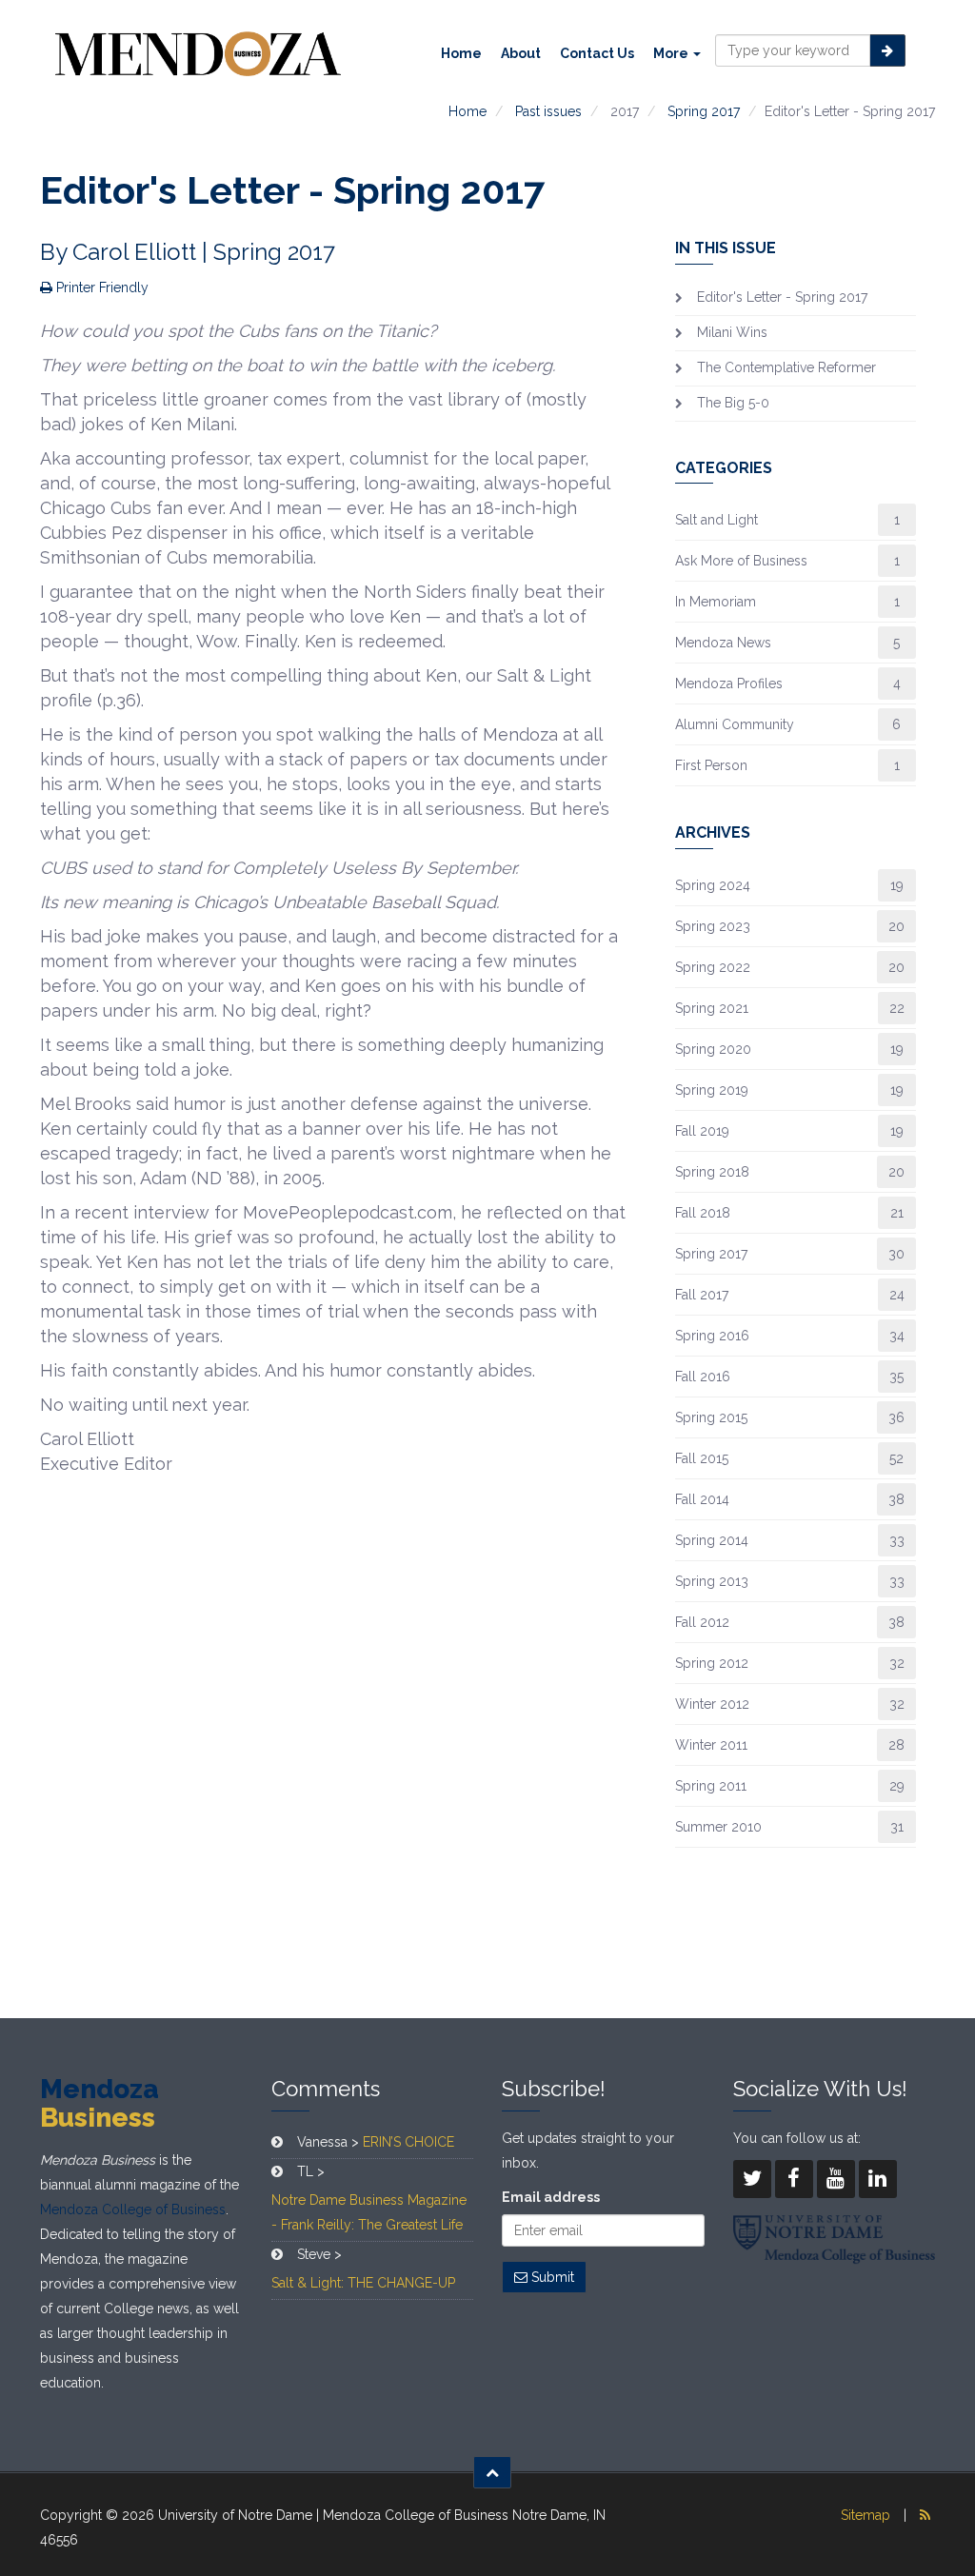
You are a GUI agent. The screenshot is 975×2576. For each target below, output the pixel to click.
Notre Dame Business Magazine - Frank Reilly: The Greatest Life (369, 2212)
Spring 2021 (712, 1008)
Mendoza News (723, 643)
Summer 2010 (718, 1827)
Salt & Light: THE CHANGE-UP (363, 2283)
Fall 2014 (702, 1499)
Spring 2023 (713, 926)
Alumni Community (735, 724)
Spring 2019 (712, 1090)
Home (461, 53)
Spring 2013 (712, 1581)
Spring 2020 (713, 1049)
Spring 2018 (712, 1172)
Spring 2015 (711, 1417)
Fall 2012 (702, 1622)
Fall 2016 (703, 1377)
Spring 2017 (704, 111)
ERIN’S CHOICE (408, 2142)
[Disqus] (334, 1744)
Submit (551, 2277)
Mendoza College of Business (133, 2209)
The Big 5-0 (733, 403)
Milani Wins (732, 332)
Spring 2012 (712, 1663)
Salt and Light (716, 520)
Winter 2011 (711, 1745)
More (672, 53)
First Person (711, 765)
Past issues (548, 111)
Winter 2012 (712, 1704)
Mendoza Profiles (729, 684)
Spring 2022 (713, 967)
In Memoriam (716, 602)
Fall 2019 (702, 1131)
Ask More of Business (741, 561)
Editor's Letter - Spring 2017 (782, 297)
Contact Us (597, 53)
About (521, 53)
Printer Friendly (100, 287)
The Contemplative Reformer (786, 367)
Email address (551, 2197)
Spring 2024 (713, 885)
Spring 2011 (711, 1786)
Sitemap (866, 2515)
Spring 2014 (712, 1540)
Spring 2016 (712, 1336)
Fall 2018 (703, 1213)
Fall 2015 (702, 1458)
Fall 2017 (702, 1295)
